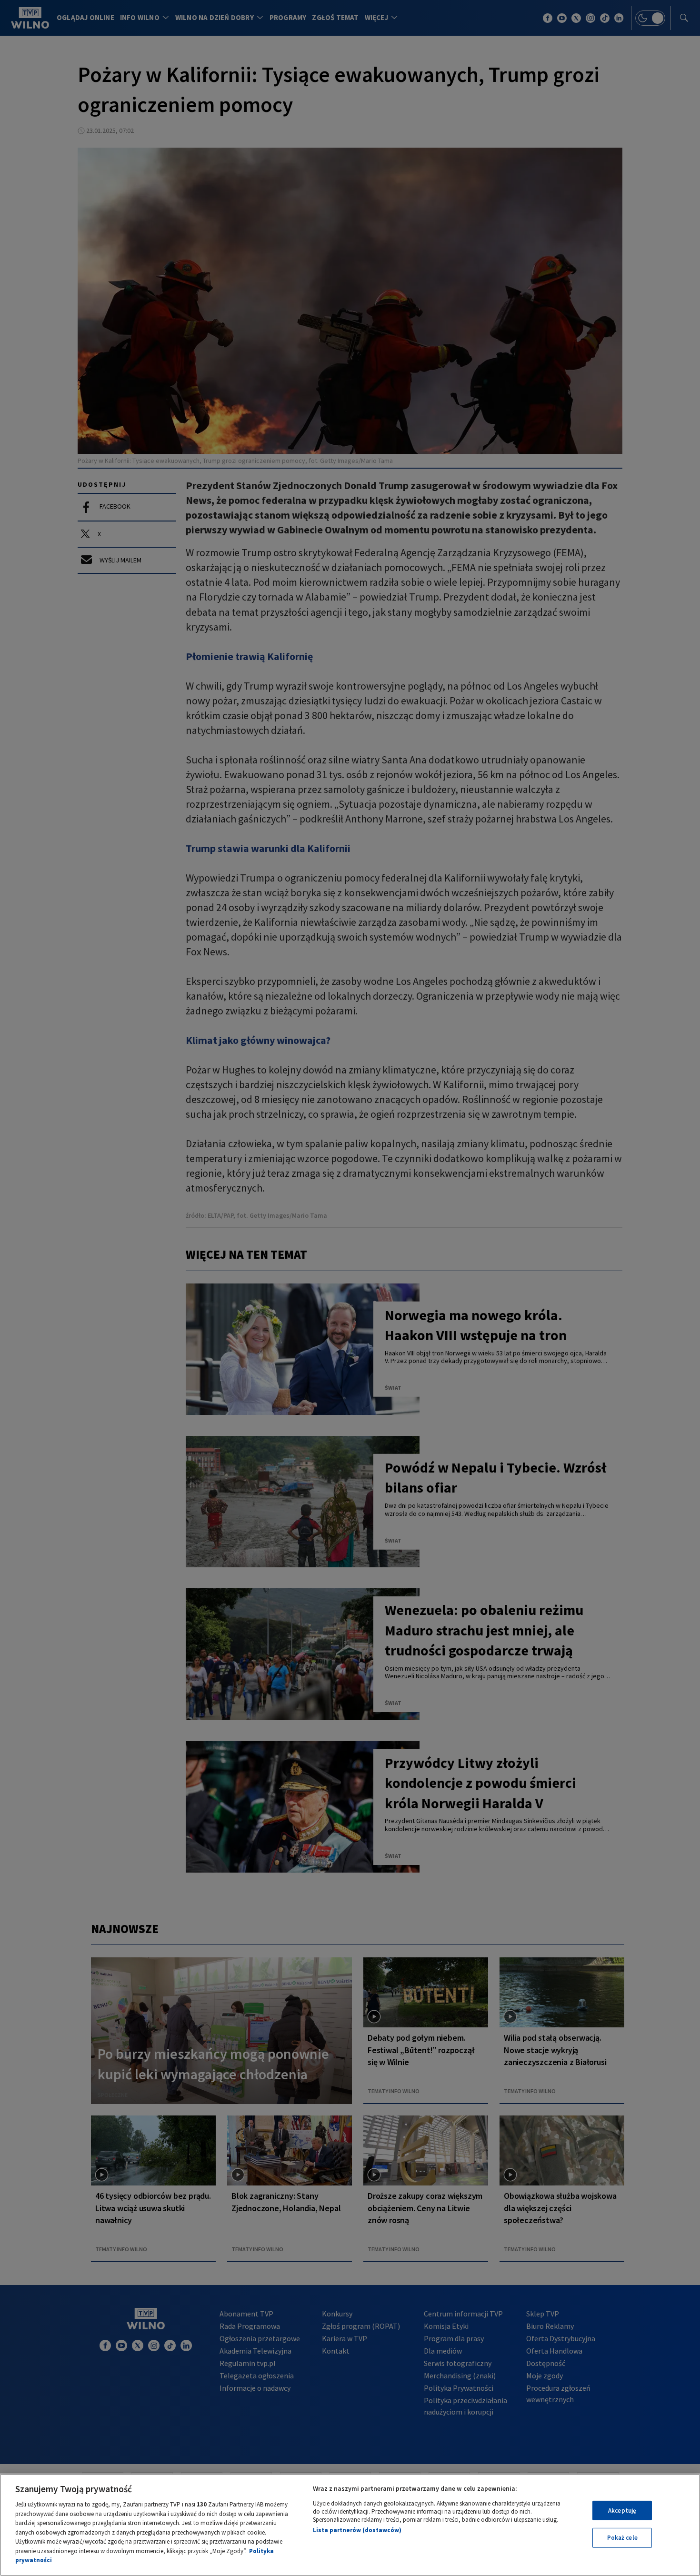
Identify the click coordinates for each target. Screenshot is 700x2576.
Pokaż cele (622, 2538)
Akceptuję (622, 2511)
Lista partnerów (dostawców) (357, 2530)
